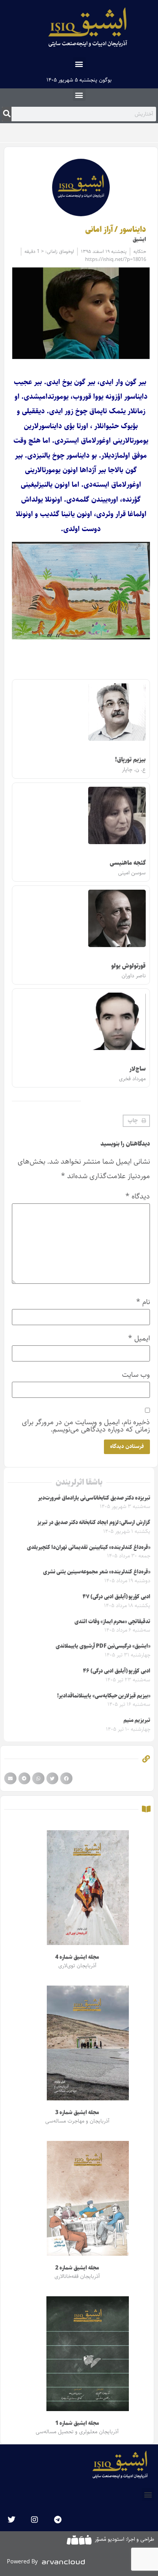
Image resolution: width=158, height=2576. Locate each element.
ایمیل (139, 1338)
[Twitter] (12, 2520)
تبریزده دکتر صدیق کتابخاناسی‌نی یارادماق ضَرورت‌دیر (94, 1498)
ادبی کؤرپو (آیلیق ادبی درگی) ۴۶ (117, 1671)
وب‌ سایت (136, 1375)
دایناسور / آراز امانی (116, 230)
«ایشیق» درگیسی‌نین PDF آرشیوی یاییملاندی (103, 1646)
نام (143, 1302)
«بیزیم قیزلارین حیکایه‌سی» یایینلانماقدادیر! (104, 1696)
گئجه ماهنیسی (128, 863)
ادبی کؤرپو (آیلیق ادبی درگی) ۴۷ (116, 1597)
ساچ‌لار (137, 1069)
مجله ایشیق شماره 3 (77, 2113)
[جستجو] (7, 114)
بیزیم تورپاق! (130, 760)
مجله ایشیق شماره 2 (77, 2268)
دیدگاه (138, 1196)
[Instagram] (35, 2520)
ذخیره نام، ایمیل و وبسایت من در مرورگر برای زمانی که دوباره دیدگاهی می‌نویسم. (86, 1426)
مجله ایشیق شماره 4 (77, 1957)
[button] (79, 64)
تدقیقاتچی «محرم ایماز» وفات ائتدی (112, 1622)
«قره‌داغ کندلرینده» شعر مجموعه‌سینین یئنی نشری (97, 1572)
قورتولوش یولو (128, 966)
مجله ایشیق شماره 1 (77, 2423)
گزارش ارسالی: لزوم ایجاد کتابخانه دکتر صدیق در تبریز (94, 1523)
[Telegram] (58, 2520)
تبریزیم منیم (137, 1720)
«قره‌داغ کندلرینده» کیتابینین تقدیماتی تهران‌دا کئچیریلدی (89, 1547)
